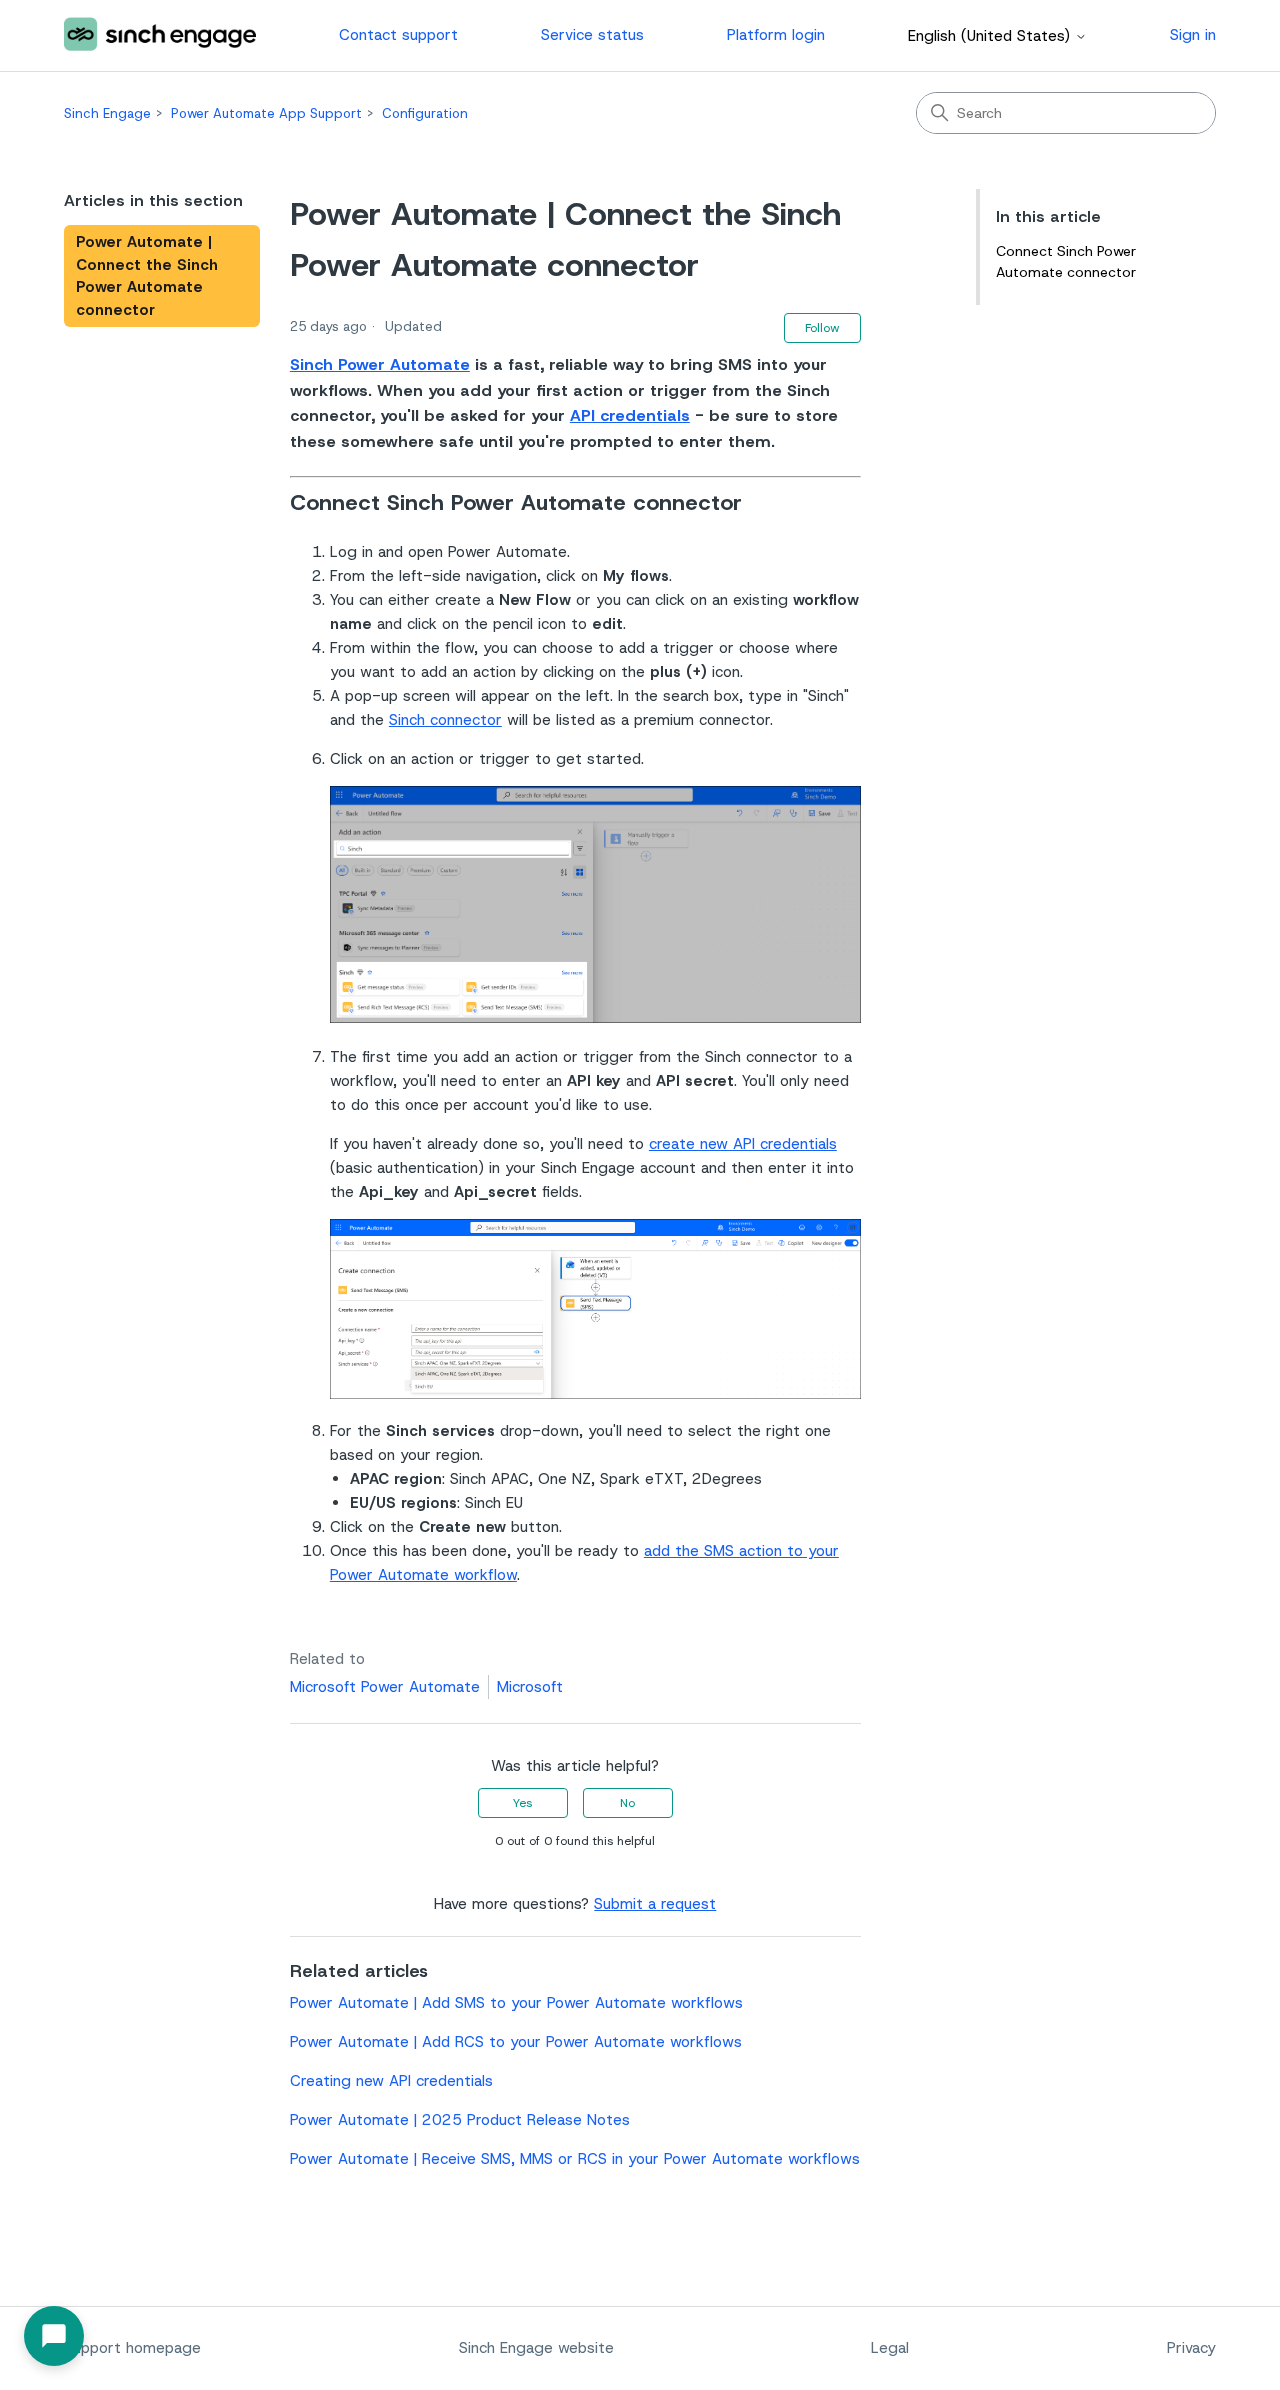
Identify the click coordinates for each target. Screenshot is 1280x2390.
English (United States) (991, 36)
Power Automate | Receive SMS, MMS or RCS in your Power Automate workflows (575, 2159)
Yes (522, 1803)
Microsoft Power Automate (385, 1687)
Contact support (398, 35)
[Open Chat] (54, 2336)
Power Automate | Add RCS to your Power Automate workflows (516, 2042)
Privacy (1191, 2348)
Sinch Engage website (536, 2348)
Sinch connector (445, 720)
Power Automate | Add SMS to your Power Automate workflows (516, 2003)
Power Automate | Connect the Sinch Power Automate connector (147, 276)
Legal (890, 2348)
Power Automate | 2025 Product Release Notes (460, 2120)
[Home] (160, 35)
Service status (592, 35)
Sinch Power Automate (380, 364)
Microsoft (530, 1687)
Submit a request (655, 1904)
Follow (822, 328)
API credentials (630, 415)
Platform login (776, 35)
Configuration (425, 113)
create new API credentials (743, 1144)
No (627, 1803)
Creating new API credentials (391, 2081)
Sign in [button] (1193, 35)
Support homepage (132, 2348)
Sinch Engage (107, 113)
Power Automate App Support (266, 113)
